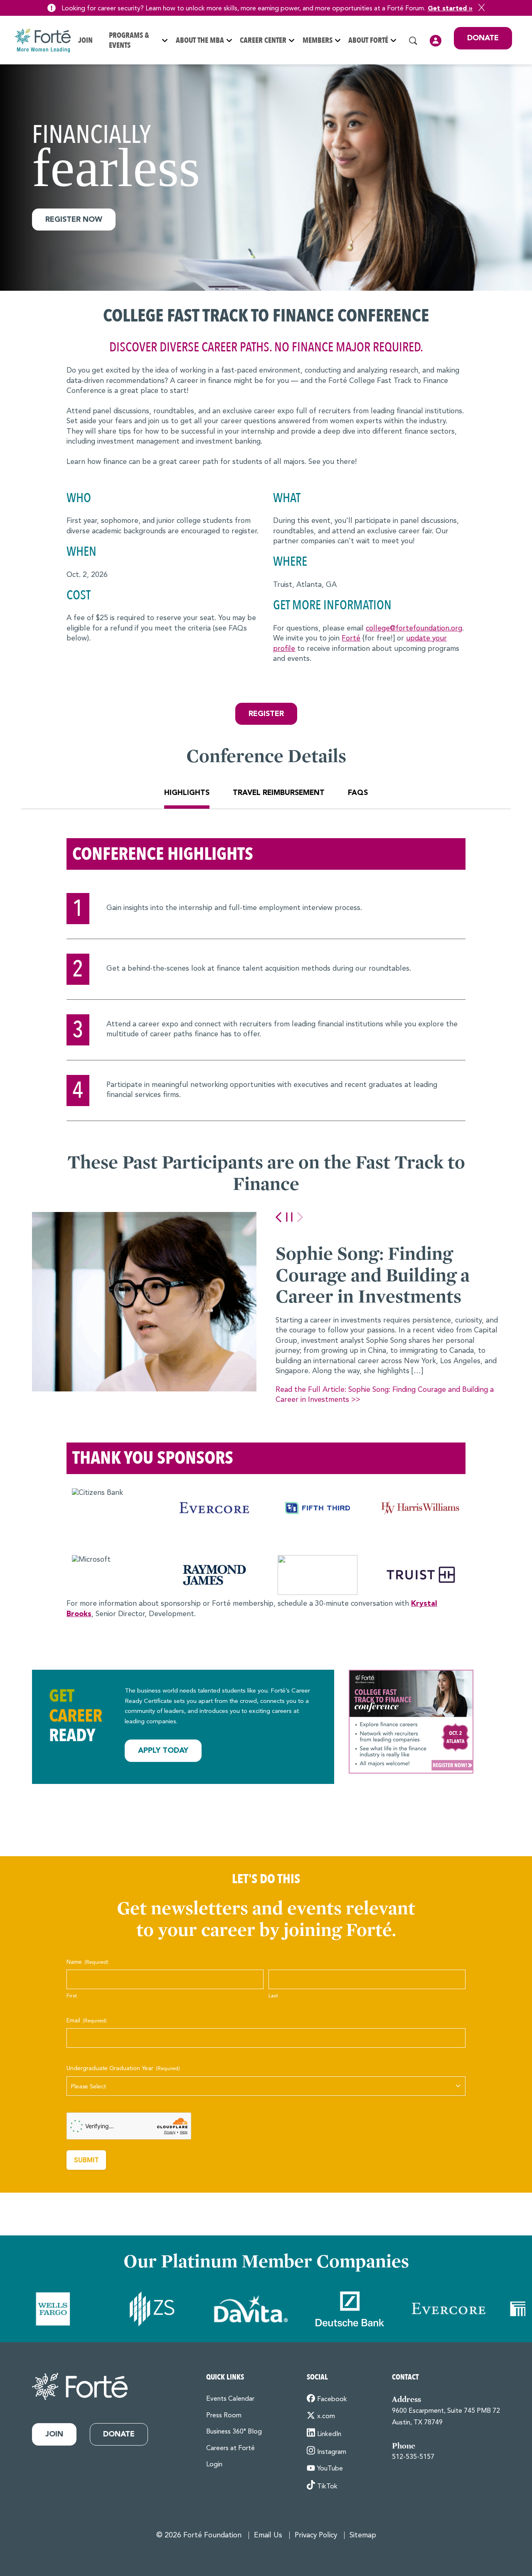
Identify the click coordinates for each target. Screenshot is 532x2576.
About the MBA (200, 40)
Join (85, 40)
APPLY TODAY (163, 1751)
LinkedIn (329, 2434)
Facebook (332, 2399)
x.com (326, 2417)
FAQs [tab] (358, 793)
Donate (483, 38)
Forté (351, 639)
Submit (86, 2160)
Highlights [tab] (187, 793)
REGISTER (266, 714)
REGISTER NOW (74, 220)
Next (300, 1217)
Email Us (268, 2536)
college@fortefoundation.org (414, 629)
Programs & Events (129, 40)
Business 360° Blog (234, 2432)
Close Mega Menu (512, 95)
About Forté (368, 40)
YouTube (330, 2469)
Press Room (224, 2416)
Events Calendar (230, 2399)
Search (413, 41)
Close (482, 7)
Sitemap (363, 2536)
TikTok (327, 2487)
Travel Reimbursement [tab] (279, 793)
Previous (278, 1217)
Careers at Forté (230, 2448)
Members (318, 40)
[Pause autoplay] (289, 1217)
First (72, 1996)
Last (273, 1996)
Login (436, 41)
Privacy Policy (316, 2536)
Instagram (332, 2452)
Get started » (450, 9)
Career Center (263, 40)
